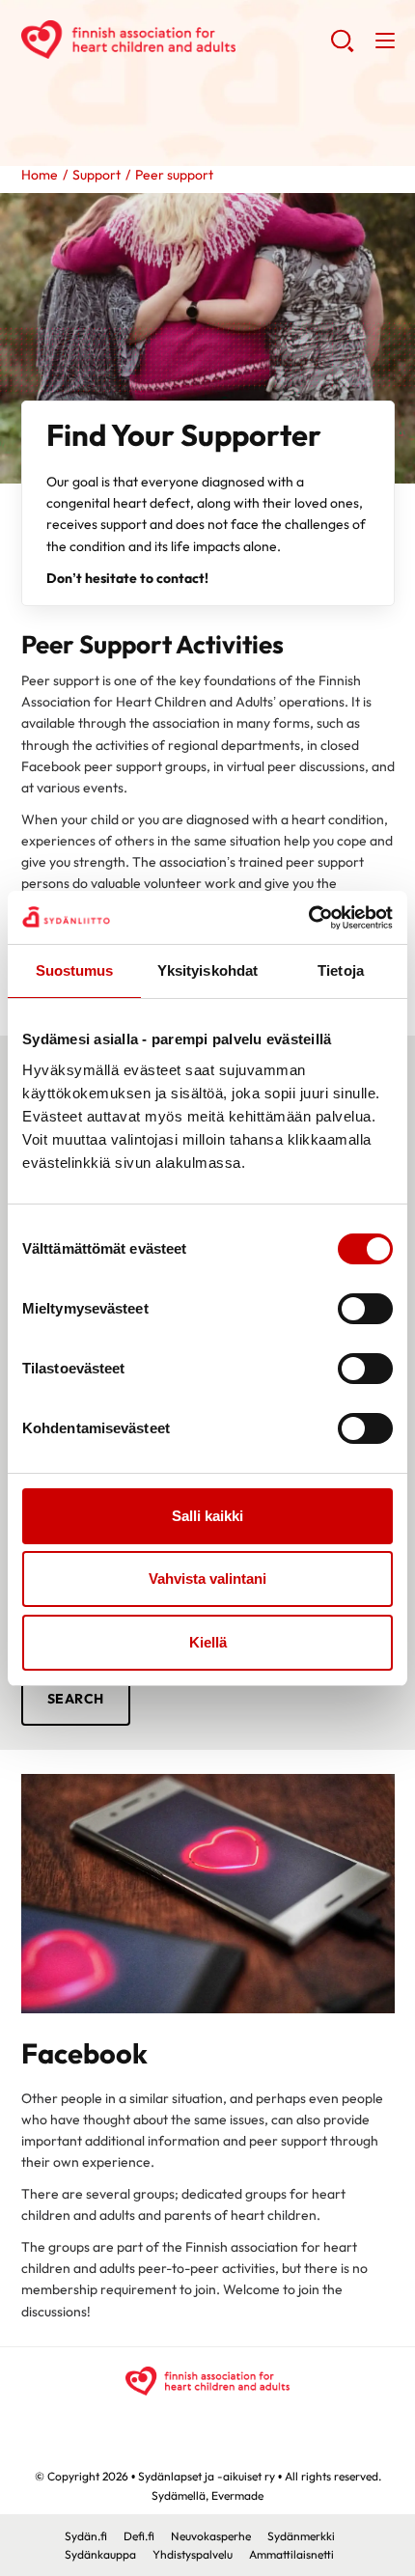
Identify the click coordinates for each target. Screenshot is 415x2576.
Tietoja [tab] (341, 970)
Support (97, 175)
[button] (342, 48)
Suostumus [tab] (75, 970)
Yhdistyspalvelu (193, 2554)
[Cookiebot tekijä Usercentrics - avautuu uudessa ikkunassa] (308, 918)
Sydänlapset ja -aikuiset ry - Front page (176, 40)
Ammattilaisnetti (291, 2554)
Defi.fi (139, 2536)
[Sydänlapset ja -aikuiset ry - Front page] (207, 2382)
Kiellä (208, 1642)
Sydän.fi (86, 2536)
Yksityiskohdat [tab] (207, 970)
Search (76, 1699)
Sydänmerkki (301, 2536)
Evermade (237, 2495)
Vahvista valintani (207, 1579)
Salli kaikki (207, 1516)
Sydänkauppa (100, 2554)
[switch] (365, 1309)
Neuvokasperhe (211, 2536)
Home (40, 175)
